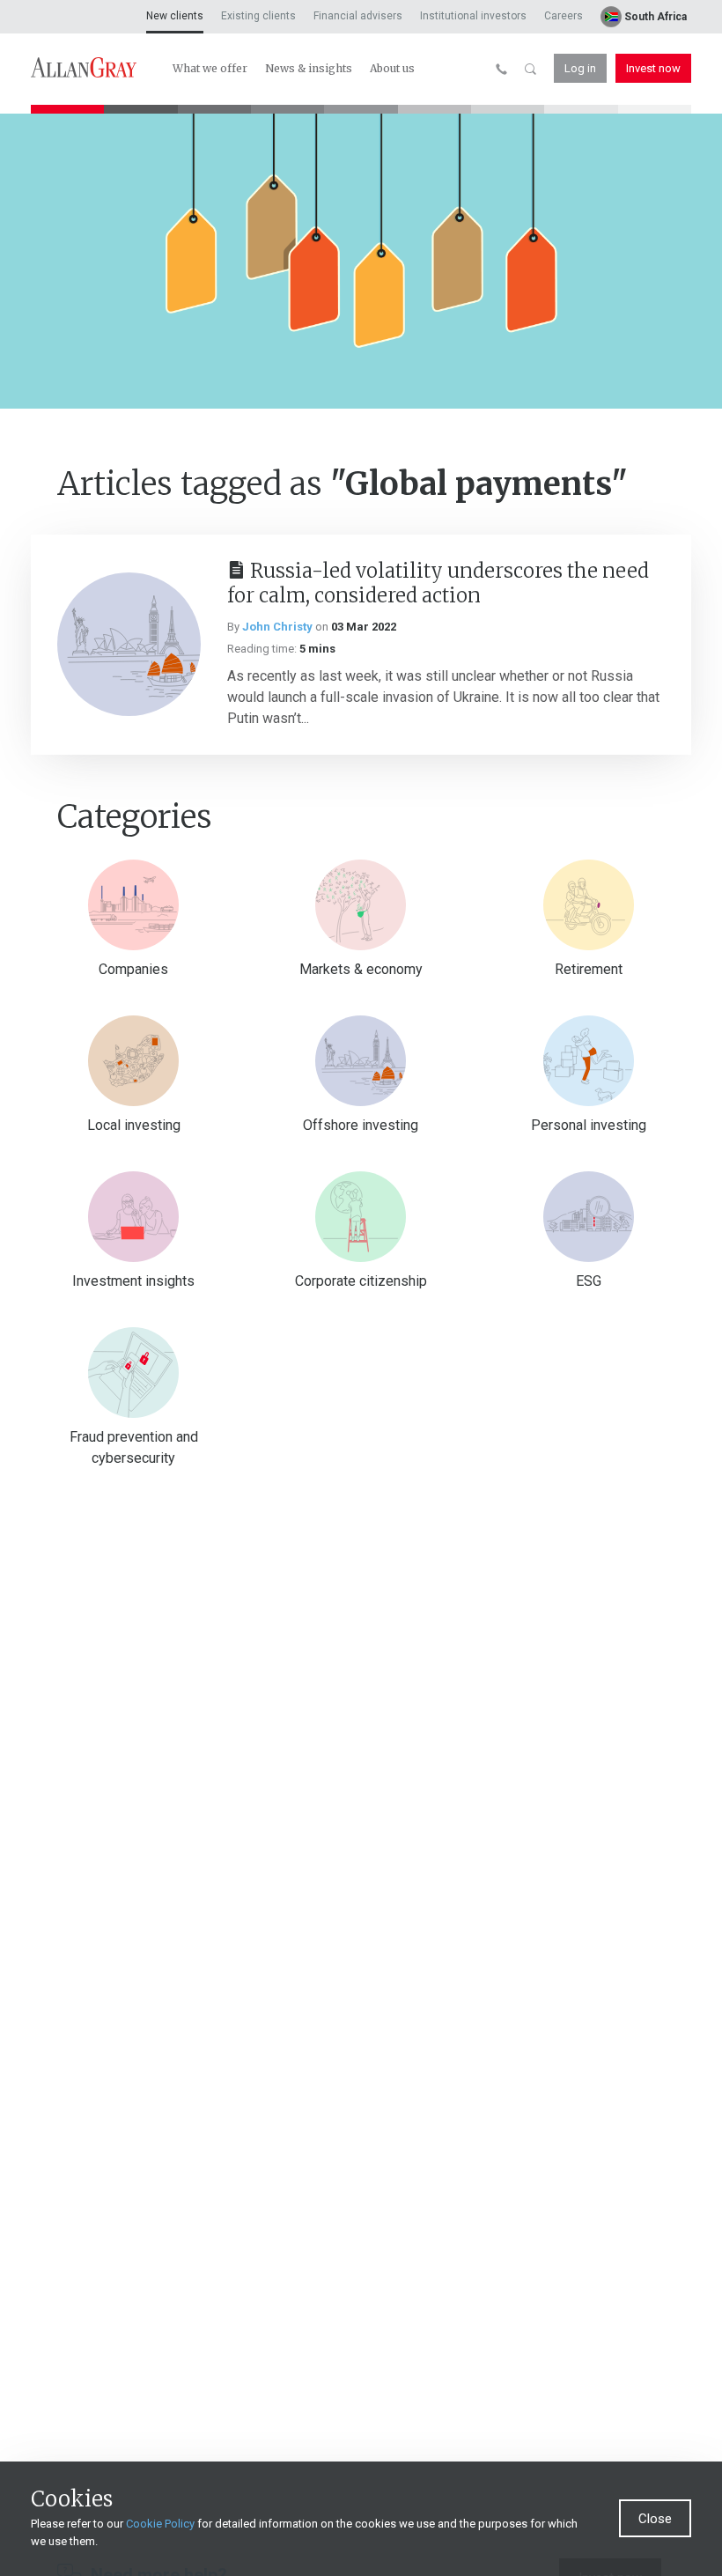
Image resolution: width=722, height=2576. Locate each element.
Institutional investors (473, 16)
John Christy (277, 627)
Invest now (653, 68)
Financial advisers (358, 16)
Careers (564, 16)
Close (655, 2519)
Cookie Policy (160, 2524)
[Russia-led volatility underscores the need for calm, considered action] (129, 644)
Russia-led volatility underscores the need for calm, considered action (438, 583)
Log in (580, 68)
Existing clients (258, 16)
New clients (175, 16)
